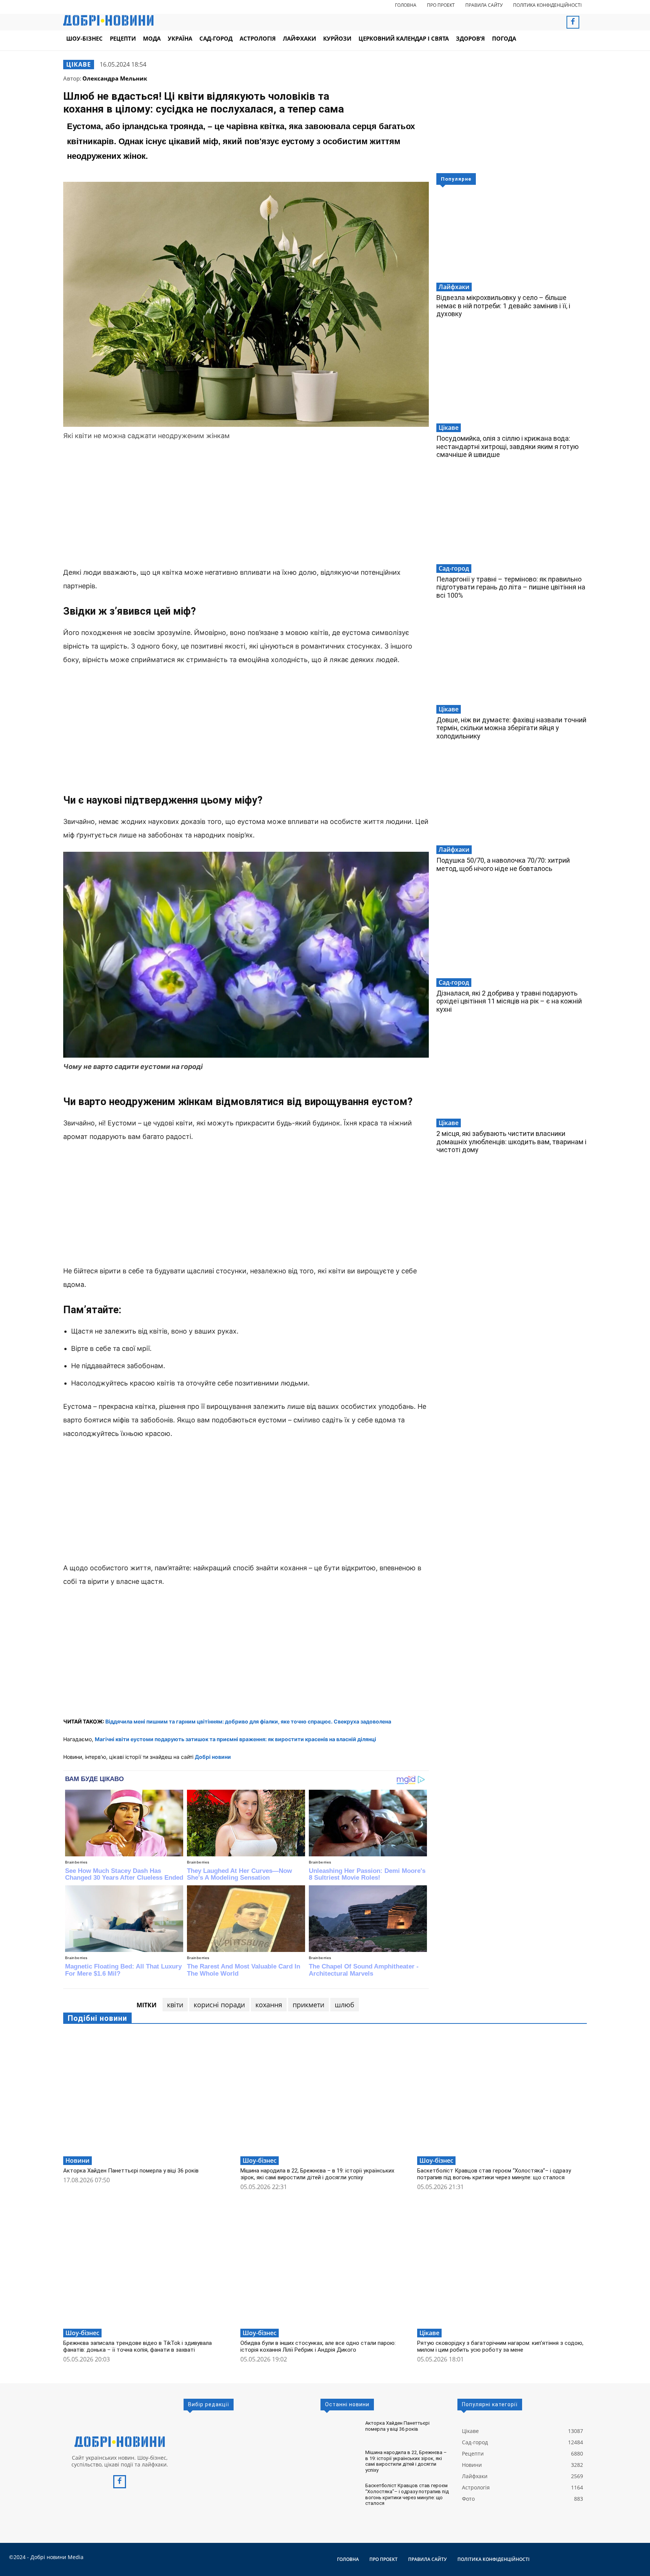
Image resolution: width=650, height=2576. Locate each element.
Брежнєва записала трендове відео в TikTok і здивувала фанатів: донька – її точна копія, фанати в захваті (137, 2346)
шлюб (345, 2005)
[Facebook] (573, 22)
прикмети (308, 2005)
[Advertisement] (246, 505)
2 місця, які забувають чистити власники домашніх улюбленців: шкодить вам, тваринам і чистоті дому (511, 1142)
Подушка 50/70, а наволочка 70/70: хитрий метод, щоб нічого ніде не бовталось (503, 864)
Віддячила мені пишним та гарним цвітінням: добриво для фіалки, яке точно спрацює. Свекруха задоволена (248, 1721)
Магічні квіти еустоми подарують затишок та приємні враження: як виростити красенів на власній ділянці (235, 1739)
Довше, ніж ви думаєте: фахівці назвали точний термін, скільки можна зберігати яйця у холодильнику (511, 728)
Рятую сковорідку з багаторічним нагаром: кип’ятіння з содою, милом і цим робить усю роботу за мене (500, 2346)
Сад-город (454, 568)
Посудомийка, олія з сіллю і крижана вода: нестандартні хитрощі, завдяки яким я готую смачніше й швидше (507, 446)
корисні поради (219, 2005)
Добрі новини (213, 1757)
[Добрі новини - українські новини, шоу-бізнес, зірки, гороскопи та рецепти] (108, 20)
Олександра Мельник (115, 78)
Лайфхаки (454, 287)
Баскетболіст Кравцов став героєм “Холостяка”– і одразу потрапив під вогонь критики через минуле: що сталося (494, 2174)
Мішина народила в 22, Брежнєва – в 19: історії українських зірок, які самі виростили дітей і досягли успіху (317, 2174)
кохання (269, 2005)
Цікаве (79, 64)
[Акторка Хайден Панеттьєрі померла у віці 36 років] (148, 2093)
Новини (77, 2160)
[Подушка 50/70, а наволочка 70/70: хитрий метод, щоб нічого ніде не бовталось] (512, 799)
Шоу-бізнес (260, 2160)
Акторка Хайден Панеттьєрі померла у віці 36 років (131, 2171)
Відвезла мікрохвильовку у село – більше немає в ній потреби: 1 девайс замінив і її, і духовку (503, 306)
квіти (175, 2005)
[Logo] (120, 2442)
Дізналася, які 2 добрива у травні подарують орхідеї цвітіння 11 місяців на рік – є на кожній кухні (509, 1001)
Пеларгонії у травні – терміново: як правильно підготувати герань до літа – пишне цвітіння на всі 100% (511, 587)
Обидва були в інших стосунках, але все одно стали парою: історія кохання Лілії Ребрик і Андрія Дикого (318, 2346)
